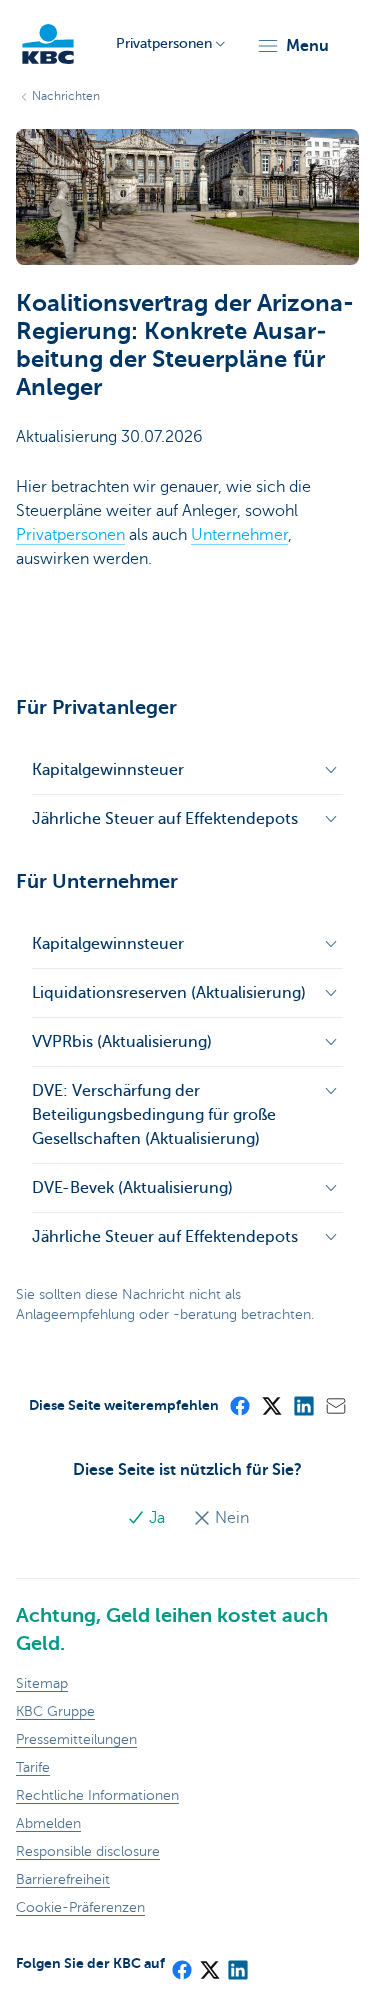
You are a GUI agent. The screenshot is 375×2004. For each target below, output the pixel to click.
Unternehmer (239, 535)
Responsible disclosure (88, 1851)
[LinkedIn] (303, 1405)
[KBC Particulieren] (48, 44)
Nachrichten (66, 96)
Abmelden (48, 1823)
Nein (230, 1518)
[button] (292, 46)
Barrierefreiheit (63, 1879)
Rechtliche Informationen (97, 1795)
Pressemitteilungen (76, 1739)
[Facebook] (239, 1405)
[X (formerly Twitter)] (271, 1405)
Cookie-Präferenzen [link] (80, 1907)
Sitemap (42, 1683)
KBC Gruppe (55, 1711)
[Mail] (335, 1405)
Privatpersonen (70, 535)
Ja (157, 1518)
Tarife (33, 1767)
